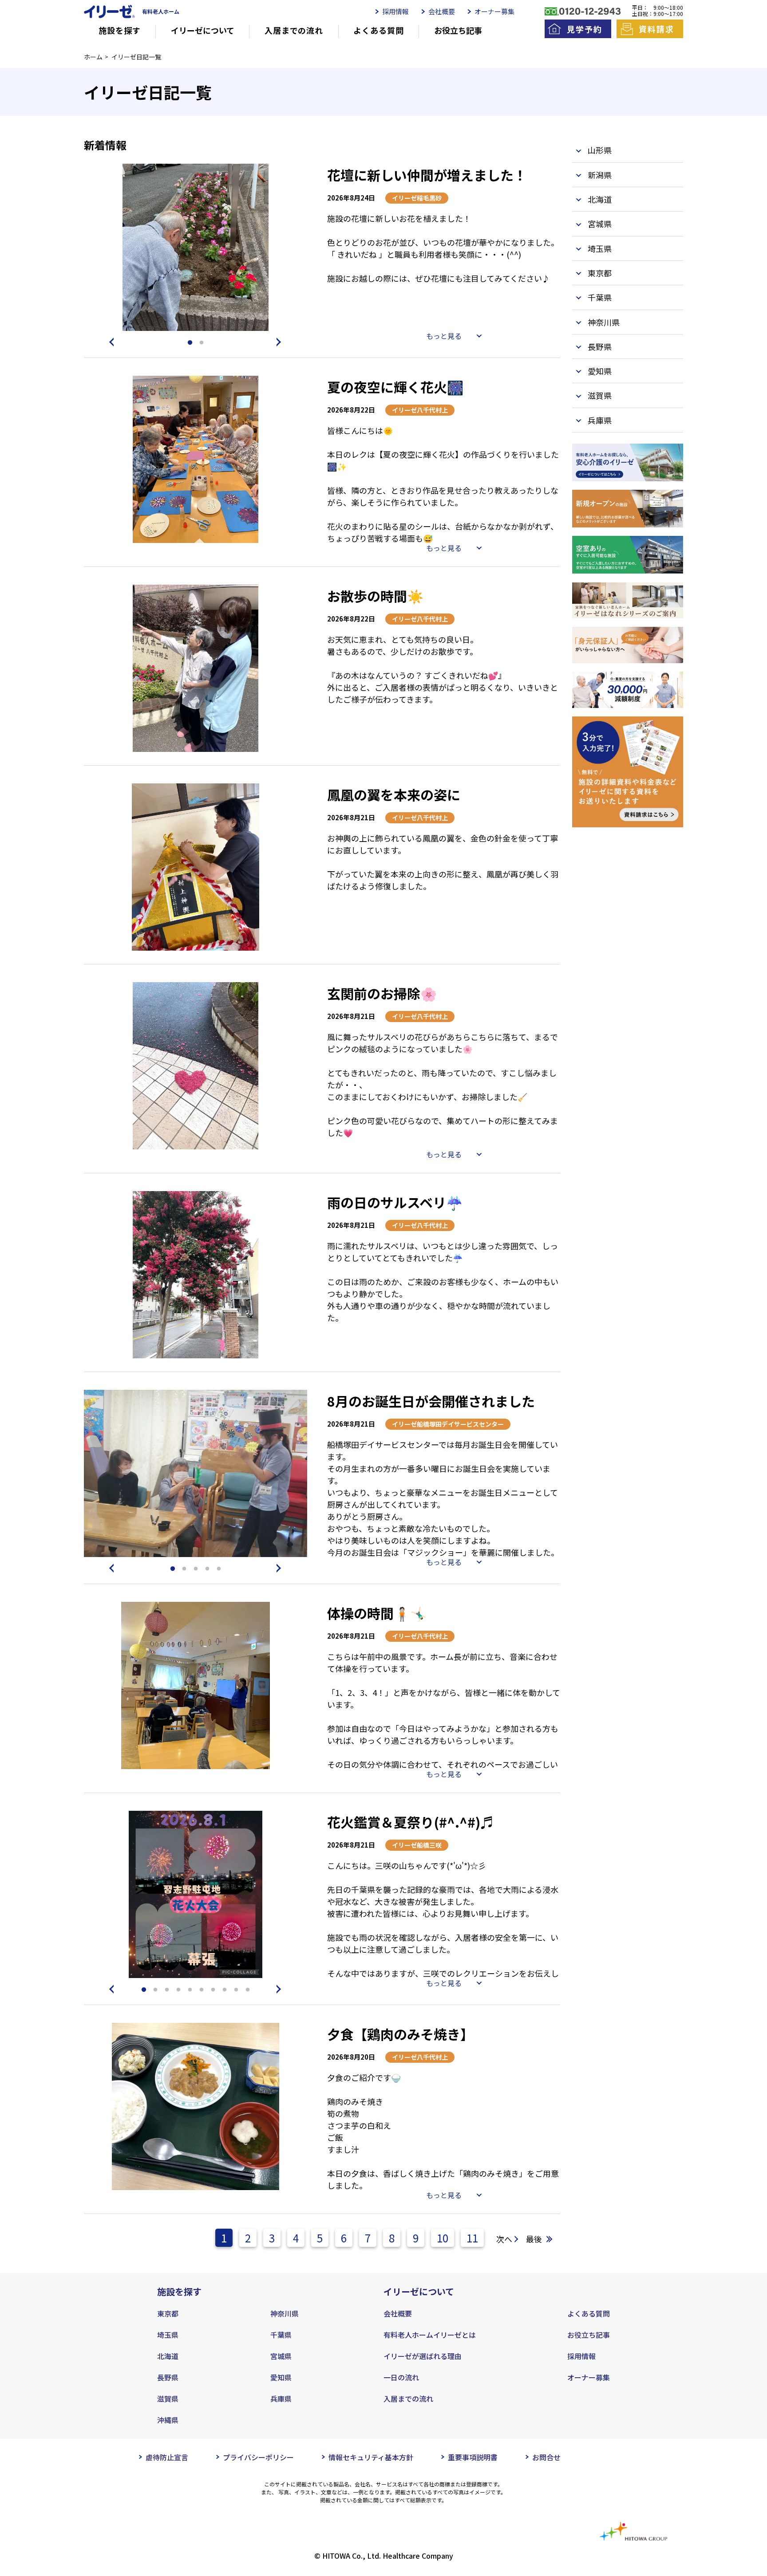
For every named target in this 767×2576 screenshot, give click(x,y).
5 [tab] (219, 1569)
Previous (111, 342)
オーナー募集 (494, 11)
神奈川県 (285, 2313)
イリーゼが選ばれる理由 (423, 2356)
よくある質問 (378, 30)
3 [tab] (196, 1569)
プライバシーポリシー (258, 2457)
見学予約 (584, 29)
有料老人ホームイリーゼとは (430, 2335)
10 (443, 2238)
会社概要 (442, 11)
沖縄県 (168, 2420)
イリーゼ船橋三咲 (417, 1845)
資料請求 (656, 29)
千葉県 (281, 2335)
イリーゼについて (203, 30)
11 (472, 2238)
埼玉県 (168, 2335)
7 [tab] (213, 1990)
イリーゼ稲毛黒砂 (417, 198)
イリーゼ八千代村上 (420, 410)
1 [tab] (190, 343)
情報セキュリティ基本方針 (371, 2457)
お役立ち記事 (458, 30)
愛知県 (281, 2377)
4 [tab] (207, 1569)
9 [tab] (236, 1990)
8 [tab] (225, 1990)
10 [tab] (248, 1990)
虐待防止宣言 (167, 2457)
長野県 (168, 2377)
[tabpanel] (196, 247)
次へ (504, 2239)
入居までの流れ (294, 30)
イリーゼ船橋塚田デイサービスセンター (448, 1424)
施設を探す (120, 30)
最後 (534, 2239)
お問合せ (546, 2457)
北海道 (168, 2356)
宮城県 (281, 2356)
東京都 (168, 2313)
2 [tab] (202, 343)
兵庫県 (281, 2399)
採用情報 (395, 11)
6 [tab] (202, 1990)
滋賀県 (168, 2399)
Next (281, 342)
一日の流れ (401, 2377)
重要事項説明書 (473, 2457)
